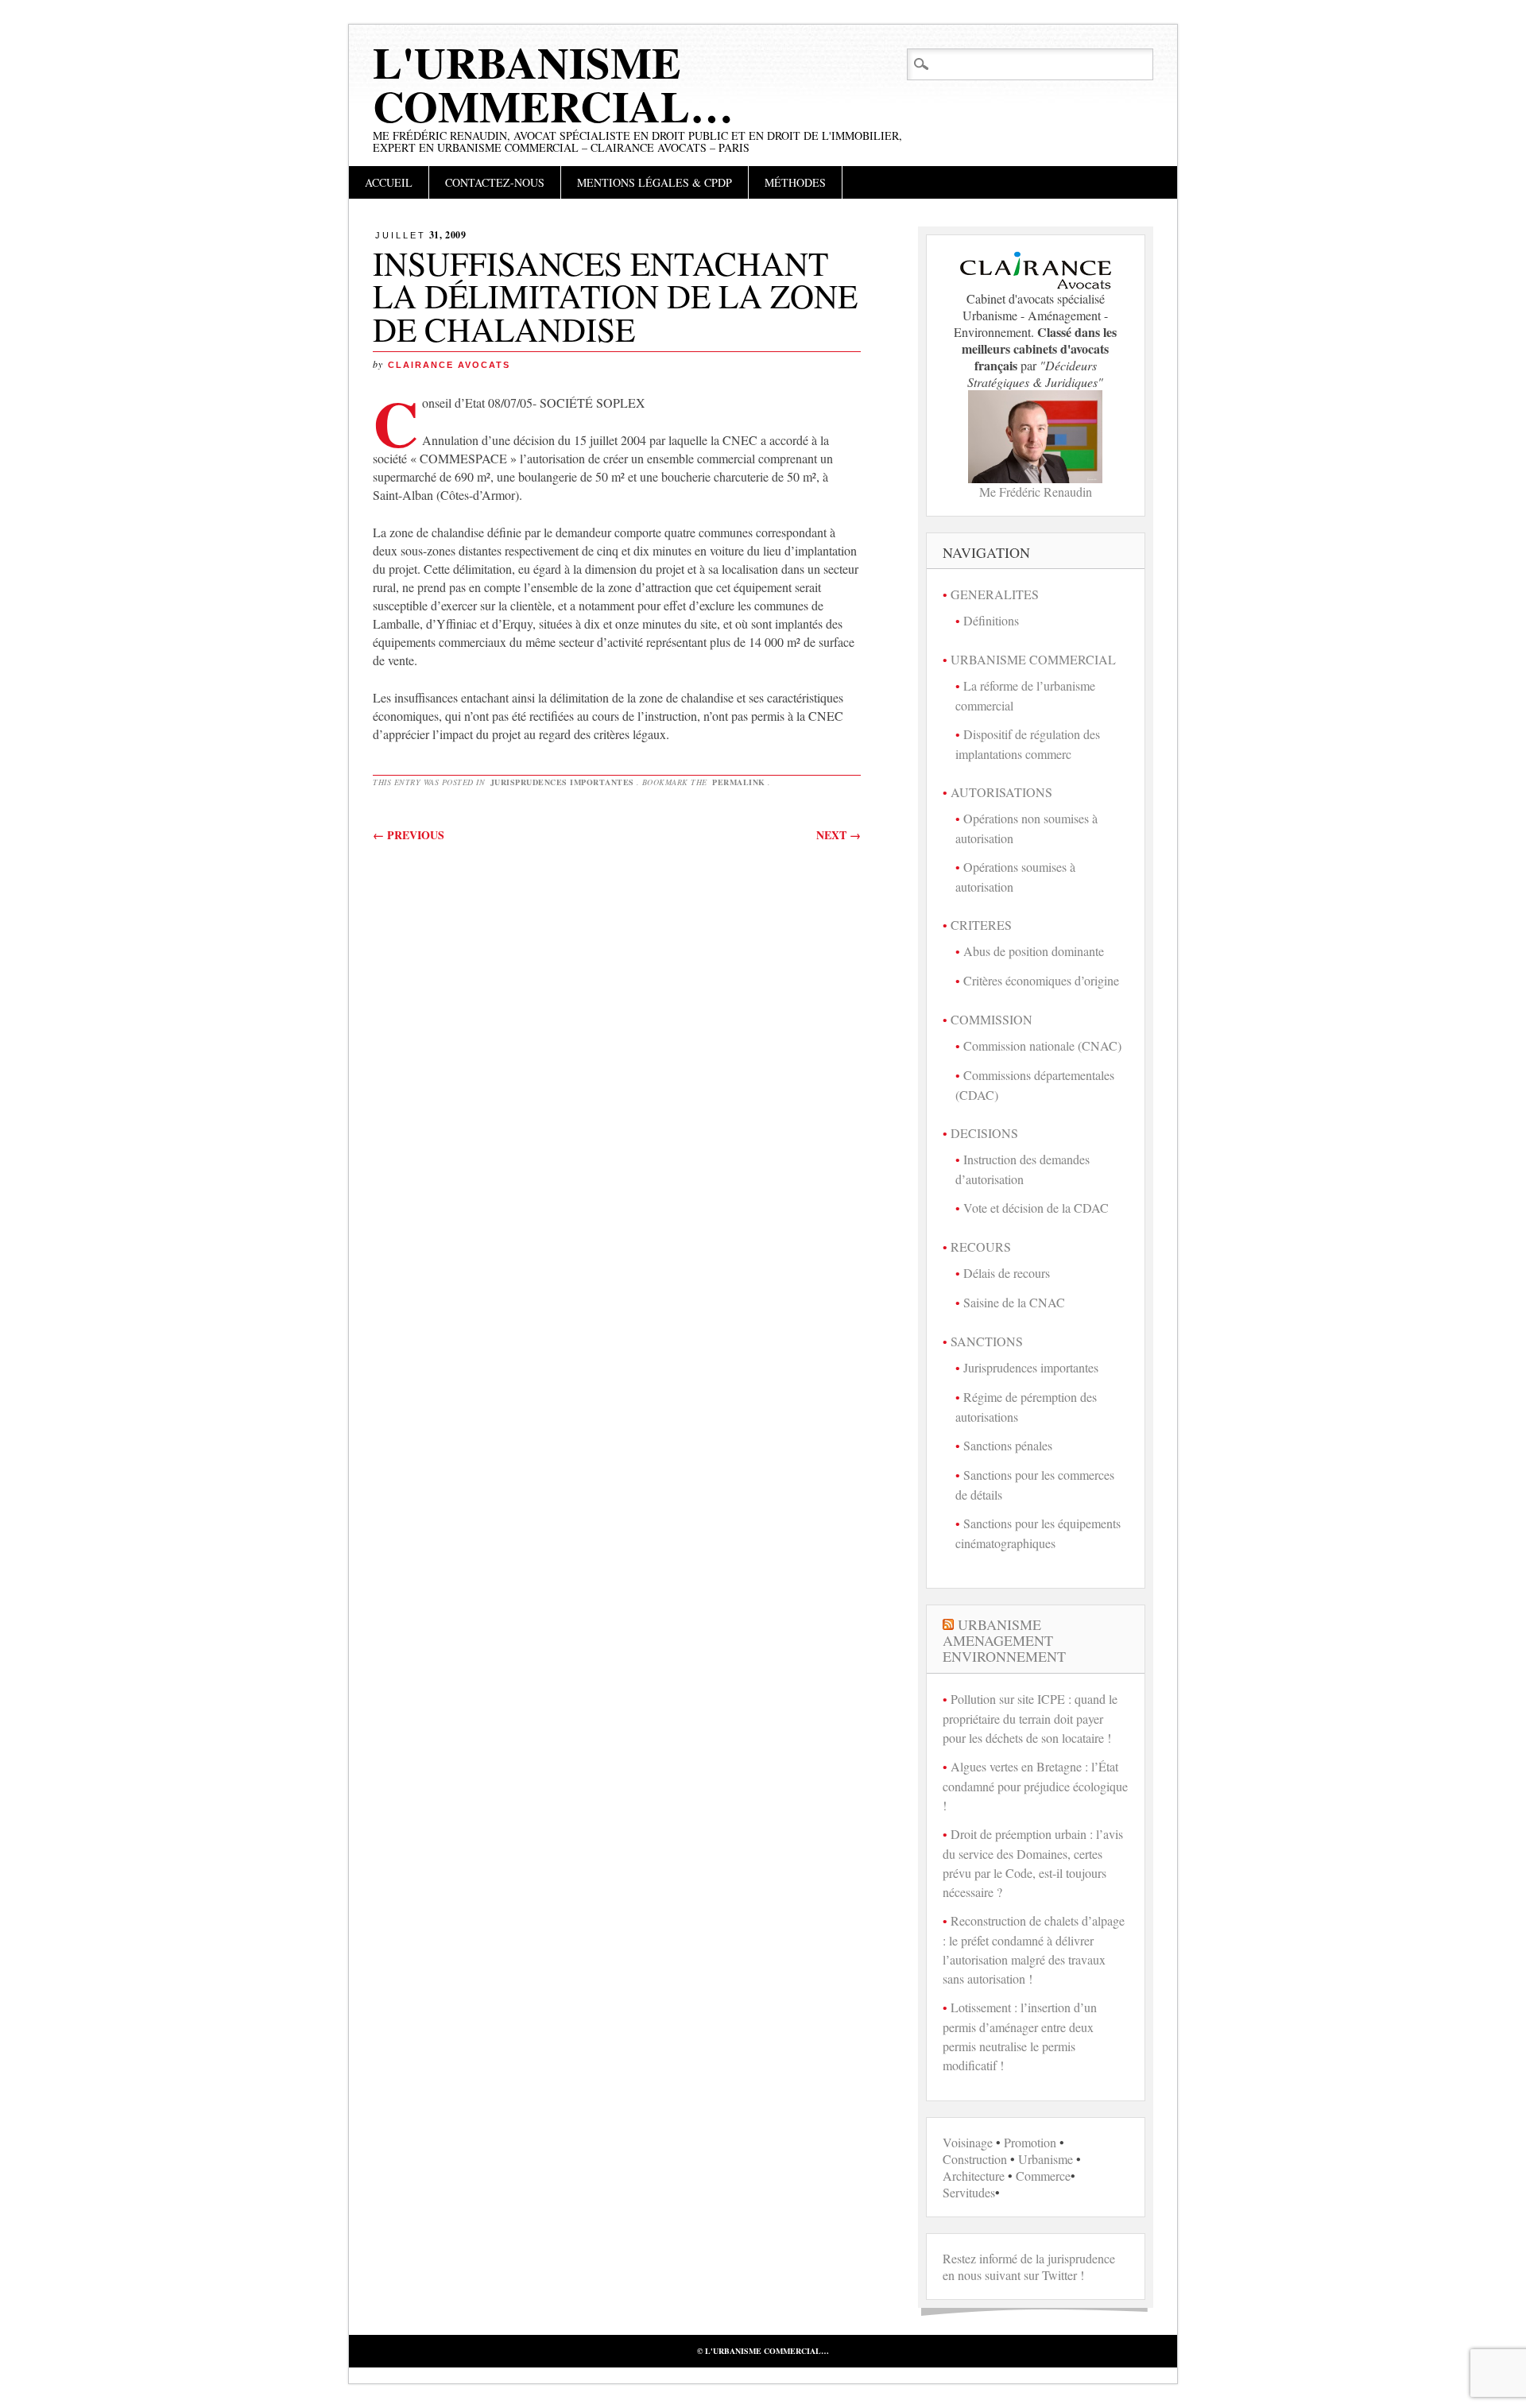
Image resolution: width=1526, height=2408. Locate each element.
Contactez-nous (495, 182)
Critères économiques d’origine (1041, 980)
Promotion (1030, 2142)
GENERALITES (995, 594)
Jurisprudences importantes (562, 782)
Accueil (389, 182)
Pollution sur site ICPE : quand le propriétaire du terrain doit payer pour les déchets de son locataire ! (1030, 1718)
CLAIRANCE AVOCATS (449, 365)
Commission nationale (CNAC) (1042, 1045)
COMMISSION (992, 1019)
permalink (739, 782)
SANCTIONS (987, 1341)
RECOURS (981, 1247)
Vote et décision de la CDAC (1036, 1208)
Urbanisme (1046, 2159)
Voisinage (968, 2142)
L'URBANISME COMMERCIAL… (553, 84)
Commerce (1043, 2176)
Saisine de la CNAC (1014, 1302)
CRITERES (981, 925)
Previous (409, 835)
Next (839, 835)
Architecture (974, 2176)
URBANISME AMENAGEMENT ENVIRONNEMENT (1004, 1640)
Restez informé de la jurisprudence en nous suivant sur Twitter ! (1029, 2267)
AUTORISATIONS (1001, 792)
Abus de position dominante (1034, 951)
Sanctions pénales (1008, 1445)
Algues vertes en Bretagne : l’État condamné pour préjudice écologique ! (1035, 1786)
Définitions (991, 620)
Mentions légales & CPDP (655, 182)
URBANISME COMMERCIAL (1033, 659)
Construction (975, 2159)
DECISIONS (984, 1133)
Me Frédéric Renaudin (1036, 492)
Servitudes (969, 2192)
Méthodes (795, 182)
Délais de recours (1007, 1273)
